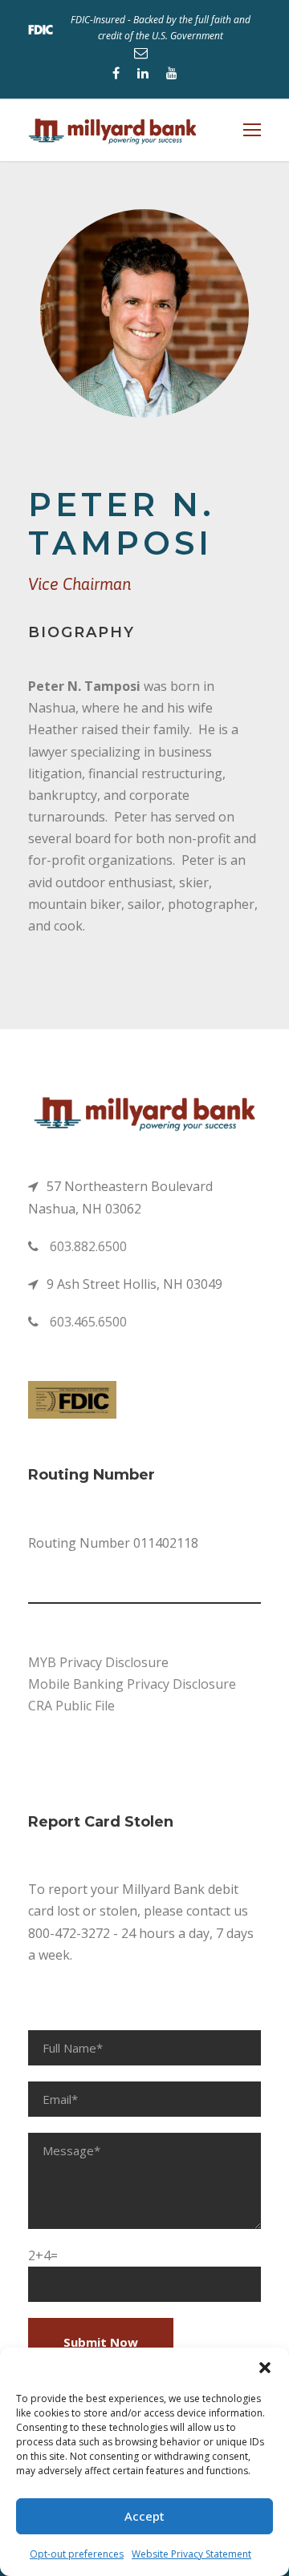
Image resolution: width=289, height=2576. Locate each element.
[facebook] (116, 73)
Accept (144, 2516)
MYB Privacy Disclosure (98, 1662)
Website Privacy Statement (191, 2554)
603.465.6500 (88, 1322)
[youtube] (172, 73)
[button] (265, 2368)
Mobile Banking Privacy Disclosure (132, 1684)
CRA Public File (71, 1706)
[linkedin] (143, 73)
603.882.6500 (88, 1246)
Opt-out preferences (77, 2554)
